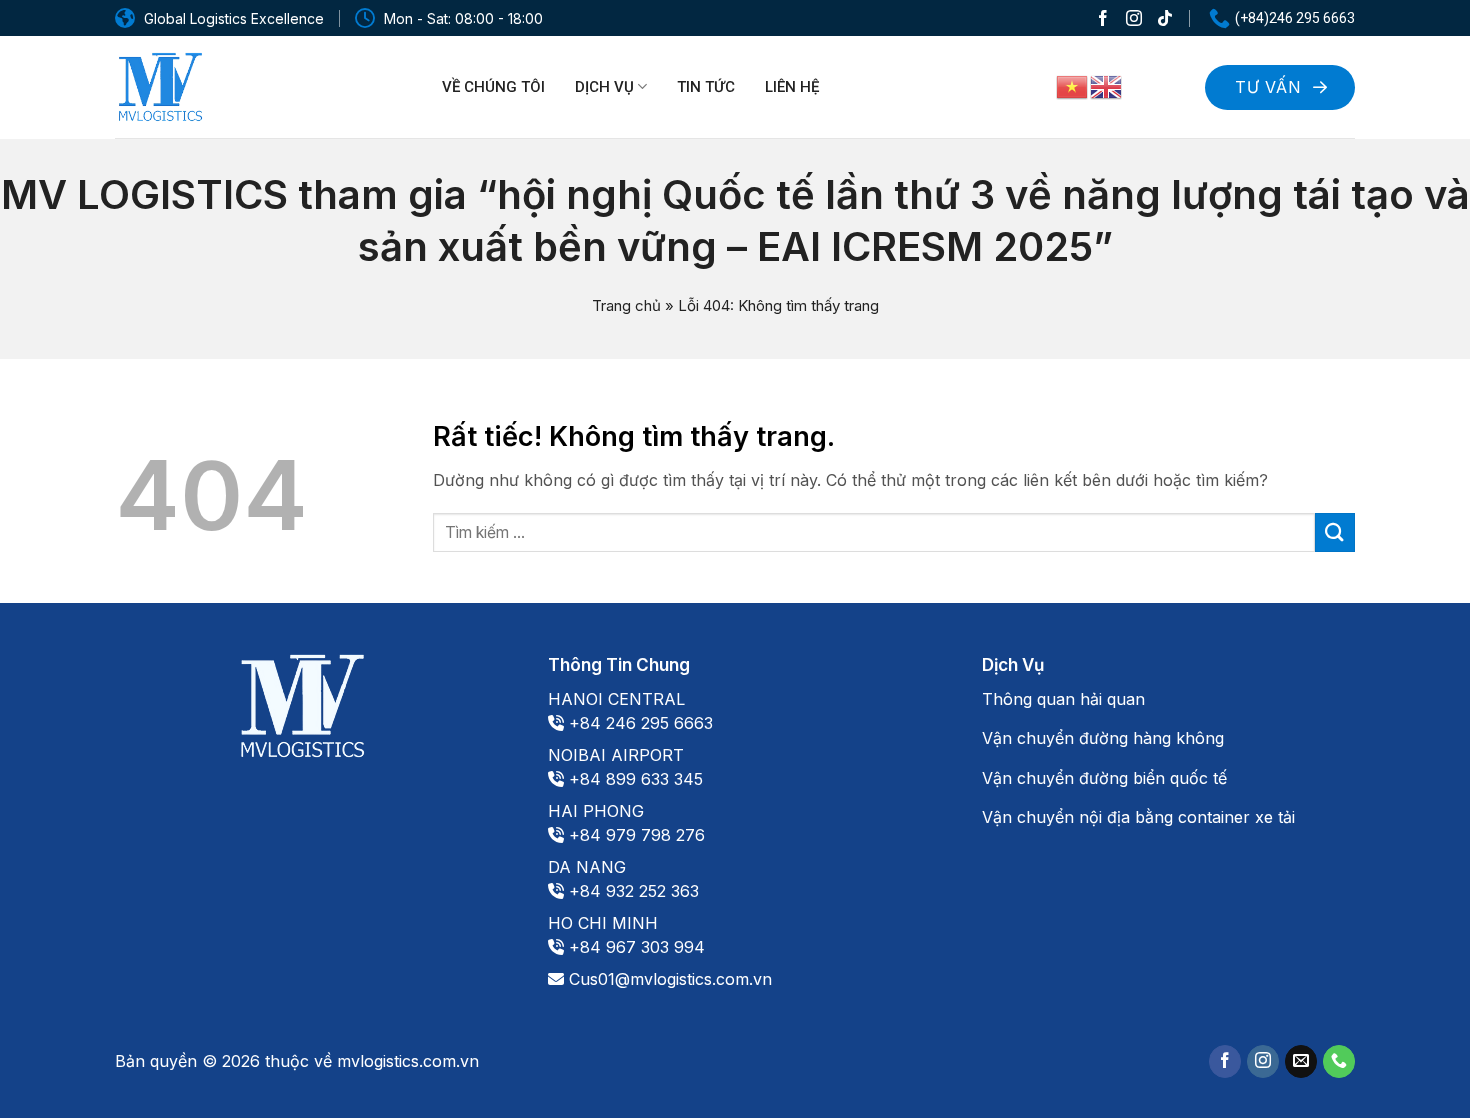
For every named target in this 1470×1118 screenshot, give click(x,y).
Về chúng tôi (493, 87)
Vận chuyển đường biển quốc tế (1104, 778)
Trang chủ (626, 305)
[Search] (1164, 84)
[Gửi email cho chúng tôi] (1301, 1061)
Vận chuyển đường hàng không (1103, 738)
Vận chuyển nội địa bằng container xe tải (1138, 817)
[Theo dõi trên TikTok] (1165, 17)
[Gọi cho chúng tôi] (1339, 1061)
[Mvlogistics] (160, 87)
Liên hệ (792, 87)
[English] (1107, 86)
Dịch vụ (604, 87)
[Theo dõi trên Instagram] (1134, 17)
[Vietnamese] (1073, 86)
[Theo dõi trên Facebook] (1103, 17)
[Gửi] (1335, 532)
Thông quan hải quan (1063, 699)
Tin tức (706, 87)
